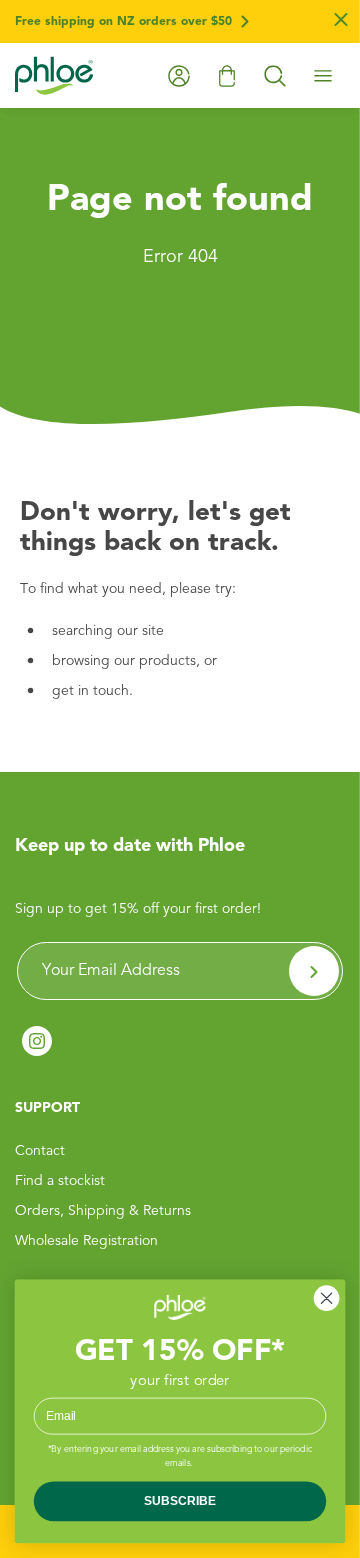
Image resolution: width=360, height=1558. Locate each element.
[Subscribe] (314, 971)
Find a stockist (60, 1181)
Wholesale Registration (86, 1241)
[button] (275, 76)
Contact (40, 1151)
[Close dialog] (327, 1299)
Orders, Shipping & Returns (103, 1211)
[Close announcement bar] (341, 22)
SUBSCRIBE (179, 1501)
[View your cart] (227, 76)
